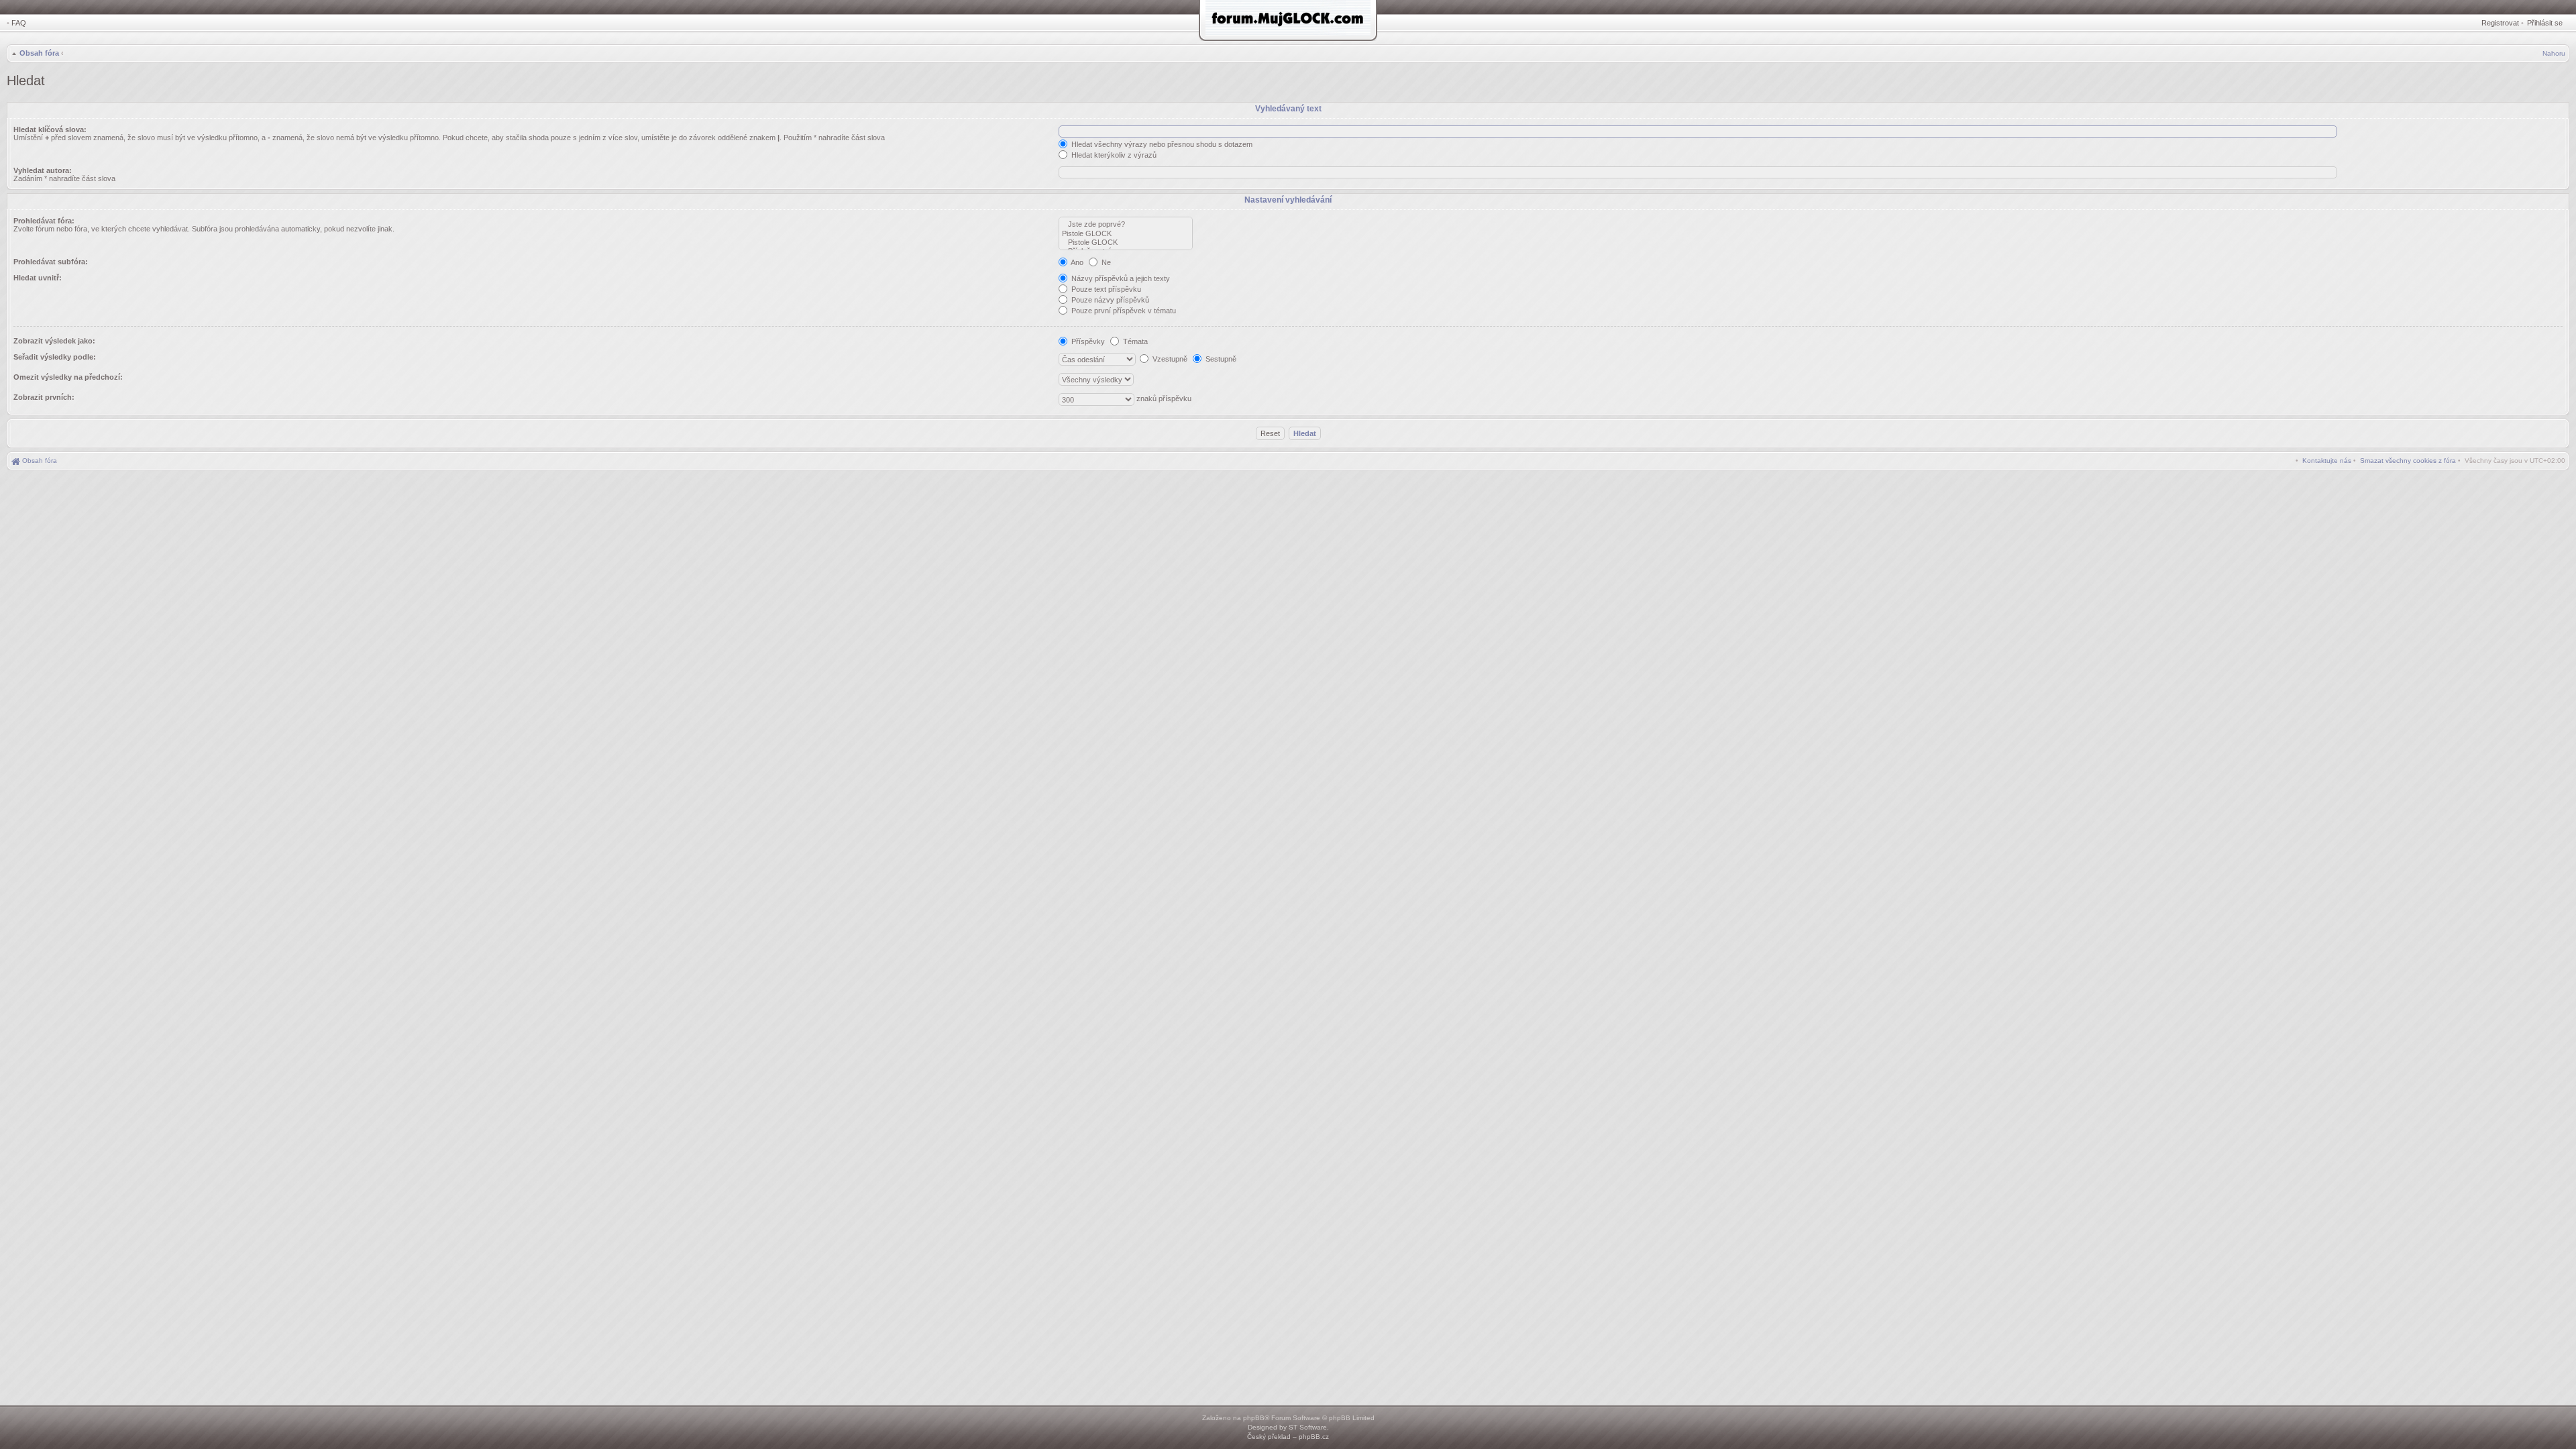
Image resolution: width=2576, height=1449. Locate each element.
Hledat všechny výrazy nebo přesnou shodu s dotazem (1161, 144)
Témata (1134, 341)
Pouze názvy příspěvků (1109, 300)
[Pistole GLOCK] (1126, 234)
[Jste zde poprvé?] (1126, 224)
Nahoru (2554, 53)
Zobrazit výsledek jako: (54, 341)
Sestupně (1220, 359)
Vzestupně (1169, 359)
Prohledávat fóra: (44, 221)
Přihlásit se (2545, 23)
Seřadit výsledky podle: (55, 357)
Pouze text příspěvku (1105, 289)
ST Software (1308, 1427)
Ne (1105, 262)
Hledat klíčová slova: (50, 129)
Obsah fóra (39, 53)
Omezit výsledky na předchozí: (68, 377)
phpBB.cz (1314, 1437)
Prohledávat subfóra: (51, 262)
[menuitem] (2408, 461)
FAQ (19, 23)
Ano (1076, 262)
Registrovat (2500, 23)
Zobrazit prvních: (44, 397)
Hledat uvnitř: (38, 278)
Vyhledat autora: (43, 170)
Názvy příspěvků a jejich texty (1120, 278)
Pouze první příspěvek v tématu (1123, 311)
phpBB (1254, 1418)
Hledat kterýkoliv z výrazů (1113, 155)
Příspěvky (1087, 341)
